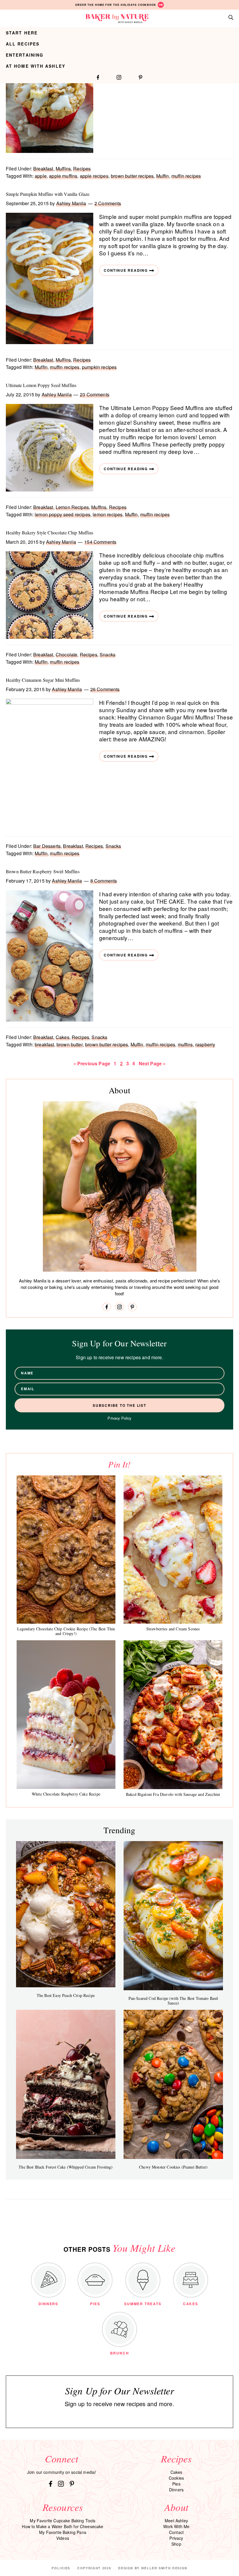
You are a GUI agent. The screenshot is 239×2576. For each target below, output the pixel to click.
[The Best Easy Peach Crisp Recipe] (66, 1914)
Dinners (176, 2490)
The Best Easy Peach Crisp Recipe (66, 1995)
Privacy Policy (119, 1418)
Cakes (63, 1037)
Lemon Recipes (72, 507)
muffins (185, 1044)
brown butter (70, 1044)
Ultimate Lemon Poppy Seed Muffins (41, 385)
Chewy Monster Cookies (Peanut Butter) (173, 2167)
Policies (61, 2568)
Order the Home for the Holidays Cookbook (116, 5)
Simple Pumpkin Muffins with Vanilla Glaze (48, 194)
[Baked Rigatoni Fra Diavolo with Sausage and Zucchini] (173, 1715)
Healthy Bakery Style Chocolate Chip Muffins (50, 533)
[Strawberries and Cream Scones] (173, 1550)
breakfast (44, 1044)
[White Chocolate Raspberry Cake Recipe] (66, 1714)
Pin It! (119, 1464)
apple (41, 176)
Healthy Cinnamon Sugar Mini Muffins (43, 680)
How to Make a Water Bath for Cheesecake (63, 2526)
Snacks (108, 655)
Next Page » (152, 1063)
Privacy (176, 2538)
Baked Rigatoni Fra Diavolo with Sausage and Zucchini (173, 1794)
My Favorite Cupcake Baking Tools (63, 2521)
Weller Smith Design (164, 2568)
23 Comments (95, 394)
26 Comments (105, 689)
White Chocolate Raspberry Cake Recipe (66, 1794)
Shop (176, 2544)
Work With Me (176, 2526)
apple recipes (94, 176)
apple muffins (63, 176)
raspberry (205, 1044)
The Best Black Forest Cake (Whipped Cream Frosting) (66, 2167)
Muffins (63, 169)
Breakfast (43, 169)
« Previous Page (92, 1063)
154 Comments (100, 542)
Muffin (163, 176)
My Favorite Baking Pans (63, 2532)
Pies (176, 2484)
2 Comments (108, 203)
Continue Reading (126, 270)
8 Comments (104, 881)
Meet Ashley (176, 2521)
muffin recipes (186, 176)
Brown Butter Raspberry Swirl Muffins (43, 871)
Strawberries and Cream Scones (173, 1629)
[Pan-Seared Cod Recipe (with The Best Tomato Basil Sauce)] (173, 1916)
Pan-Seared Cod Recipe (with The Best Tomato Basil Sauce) (173, 2001)
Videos (63, 2538)
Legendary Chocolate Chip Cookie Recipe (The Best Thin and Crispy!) (66, 1631)
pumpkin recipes (99, 367)
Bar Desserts (47, 846)
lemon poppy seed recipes (63, 514)
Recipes (82, 169)
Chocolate (66, 655)
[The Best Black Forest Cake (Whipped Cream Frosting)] (66, 2084)
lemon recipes (108, 514)
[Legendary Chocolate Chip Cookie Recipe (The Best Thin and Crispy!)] (66, 1550)
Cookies (176, 2478)
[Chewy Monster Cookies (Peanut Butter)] (173, 2084)
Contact (176, 2532)
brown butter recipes (132, 176)
